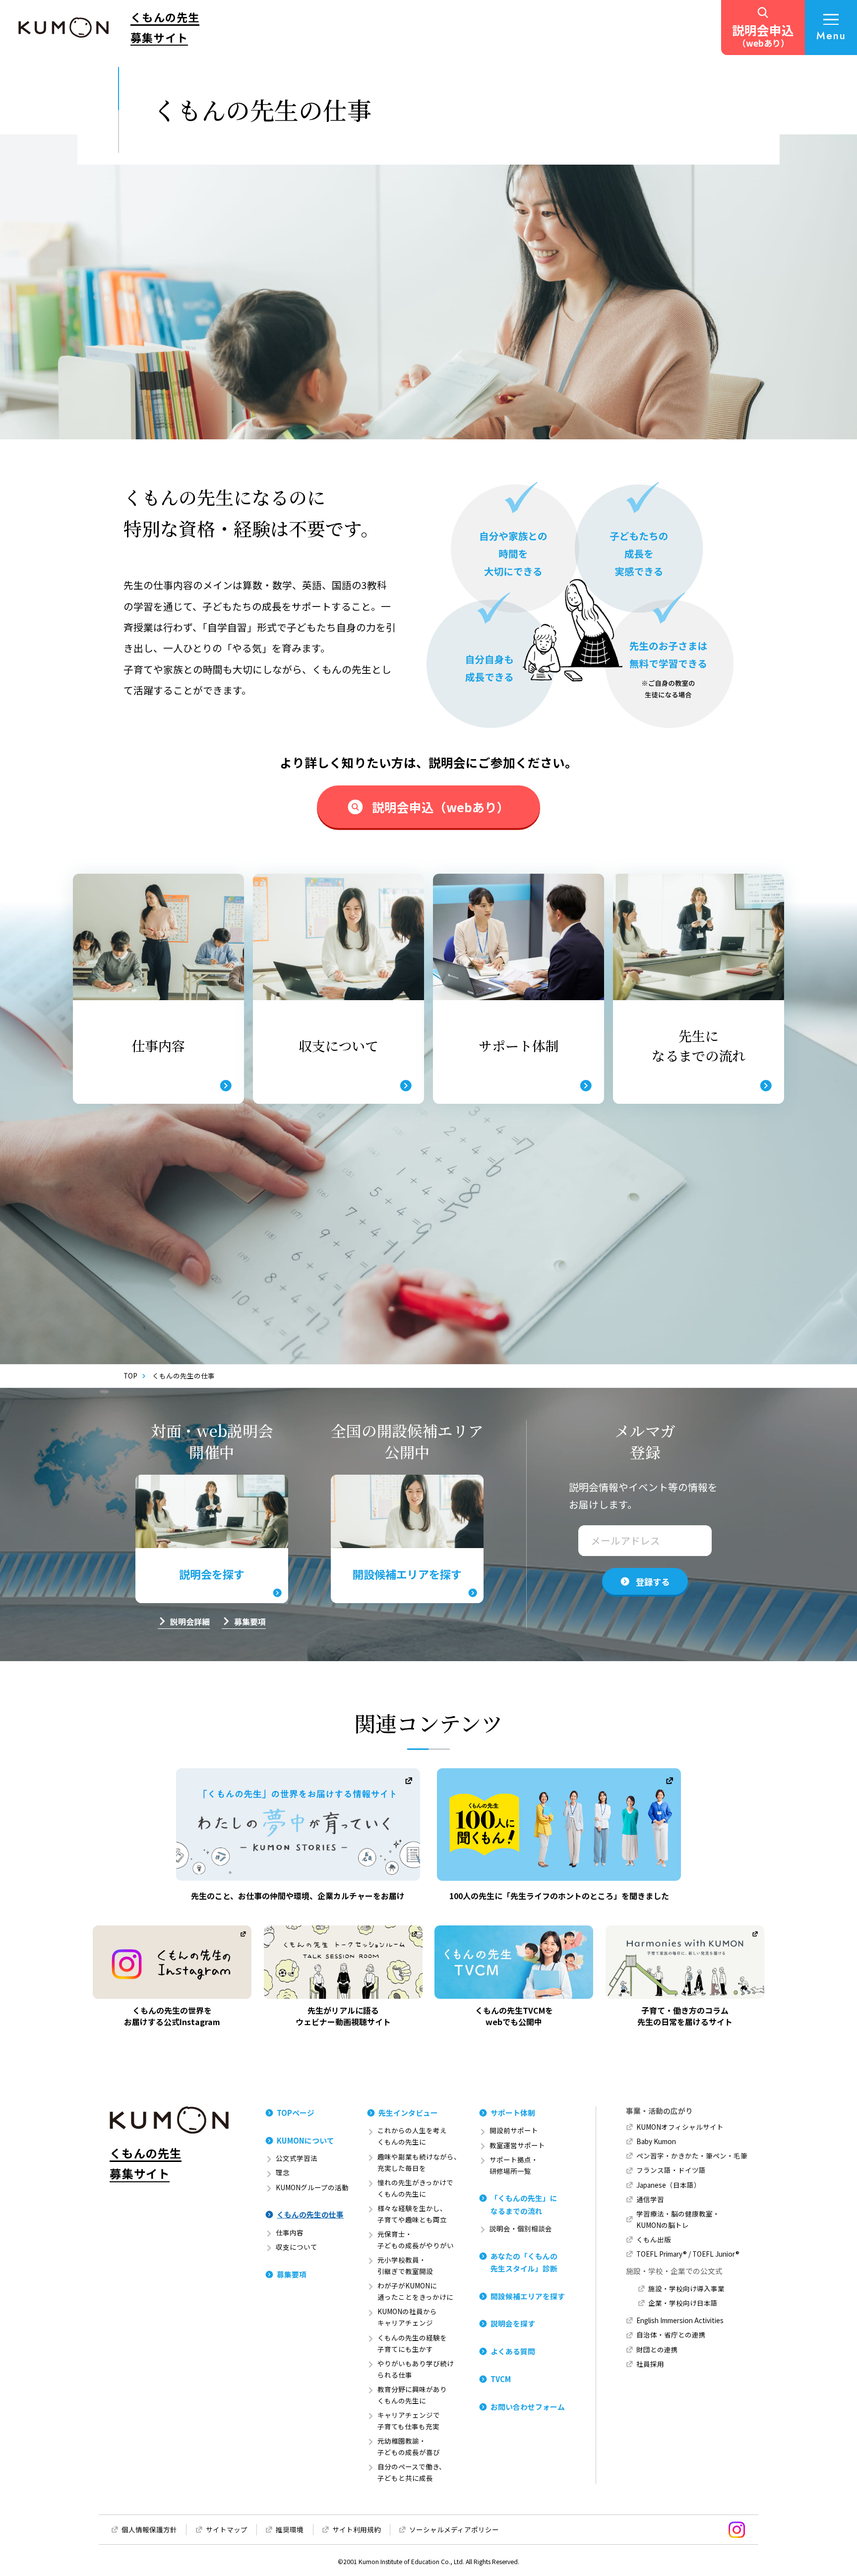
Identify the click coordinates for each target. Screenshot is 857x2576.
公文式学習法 (297, 2158)
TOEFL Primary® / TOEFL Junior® (688, 2254)
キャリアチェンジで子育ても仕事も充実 (409, 2421)
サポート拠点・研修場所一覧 (514, 2165)
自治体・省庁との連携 (671, 2335)
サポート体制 (513, 2113)
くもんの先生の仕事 (310, 2214)
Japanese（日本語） (669, 2185)
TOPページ (296, 2113)
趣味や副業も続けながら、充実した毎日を (419, 2162)
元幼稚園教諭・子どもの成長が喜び (409, 2446)
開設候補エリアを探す (528, 2296)
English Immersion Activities (680, 2320)
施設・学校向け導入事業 (686, 2288)
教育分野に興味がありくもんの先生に (412, 2395)
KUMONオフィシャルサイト (680, 2127)
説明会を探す (513, 2323)
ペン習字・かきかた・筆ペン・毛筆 (692, 2156)
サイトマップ (227, 2529)
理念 (283, 2172)
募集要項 (292, 2274)
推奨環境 (290, 2529)
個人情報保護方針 (149, 2529)
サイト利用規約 (357, 2529)
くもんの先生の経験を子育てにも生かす (412, 2343)
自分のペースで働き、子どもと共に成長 (412, 2472)
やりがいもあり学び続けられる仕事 (416, 2369)
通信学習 (650, 2199)
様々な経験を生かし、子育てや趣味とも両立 (412, 2214)
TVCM (501, 2379)
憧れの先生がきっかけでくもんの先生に (415, 2188)
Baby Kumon (656, 2141)
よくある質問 (513, 2351)
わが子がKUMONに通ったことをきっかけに (415, 2291)
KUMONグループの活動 (312, 2187)
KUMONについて (306, 2140)
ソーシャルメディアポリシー (454, 2529)
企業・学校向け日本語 (683, 2303)
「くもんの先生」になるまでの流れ (524, 2204)
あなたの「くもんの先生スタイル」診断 (524, 2262)
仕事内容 (290, 2232)
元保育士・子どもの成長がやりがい (416, 2240)
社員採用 (650, 2364)
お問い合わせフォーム (528, 2407)
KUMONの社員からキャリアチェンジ (407, 2317)
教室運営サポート (517, 2145)
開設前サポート (514, 2130)
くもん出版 (654, 2239)
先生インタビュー (408, 2113)
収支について (297, 2247)
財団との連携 (657, 2349)
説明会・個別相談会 (521, 2228)
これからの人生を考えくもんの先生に (412, 2136)
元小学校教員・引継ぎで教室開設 (405, 2265)
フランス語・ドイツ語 (671, 2170)
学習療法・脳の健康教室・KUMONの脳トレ (678, 2219)
